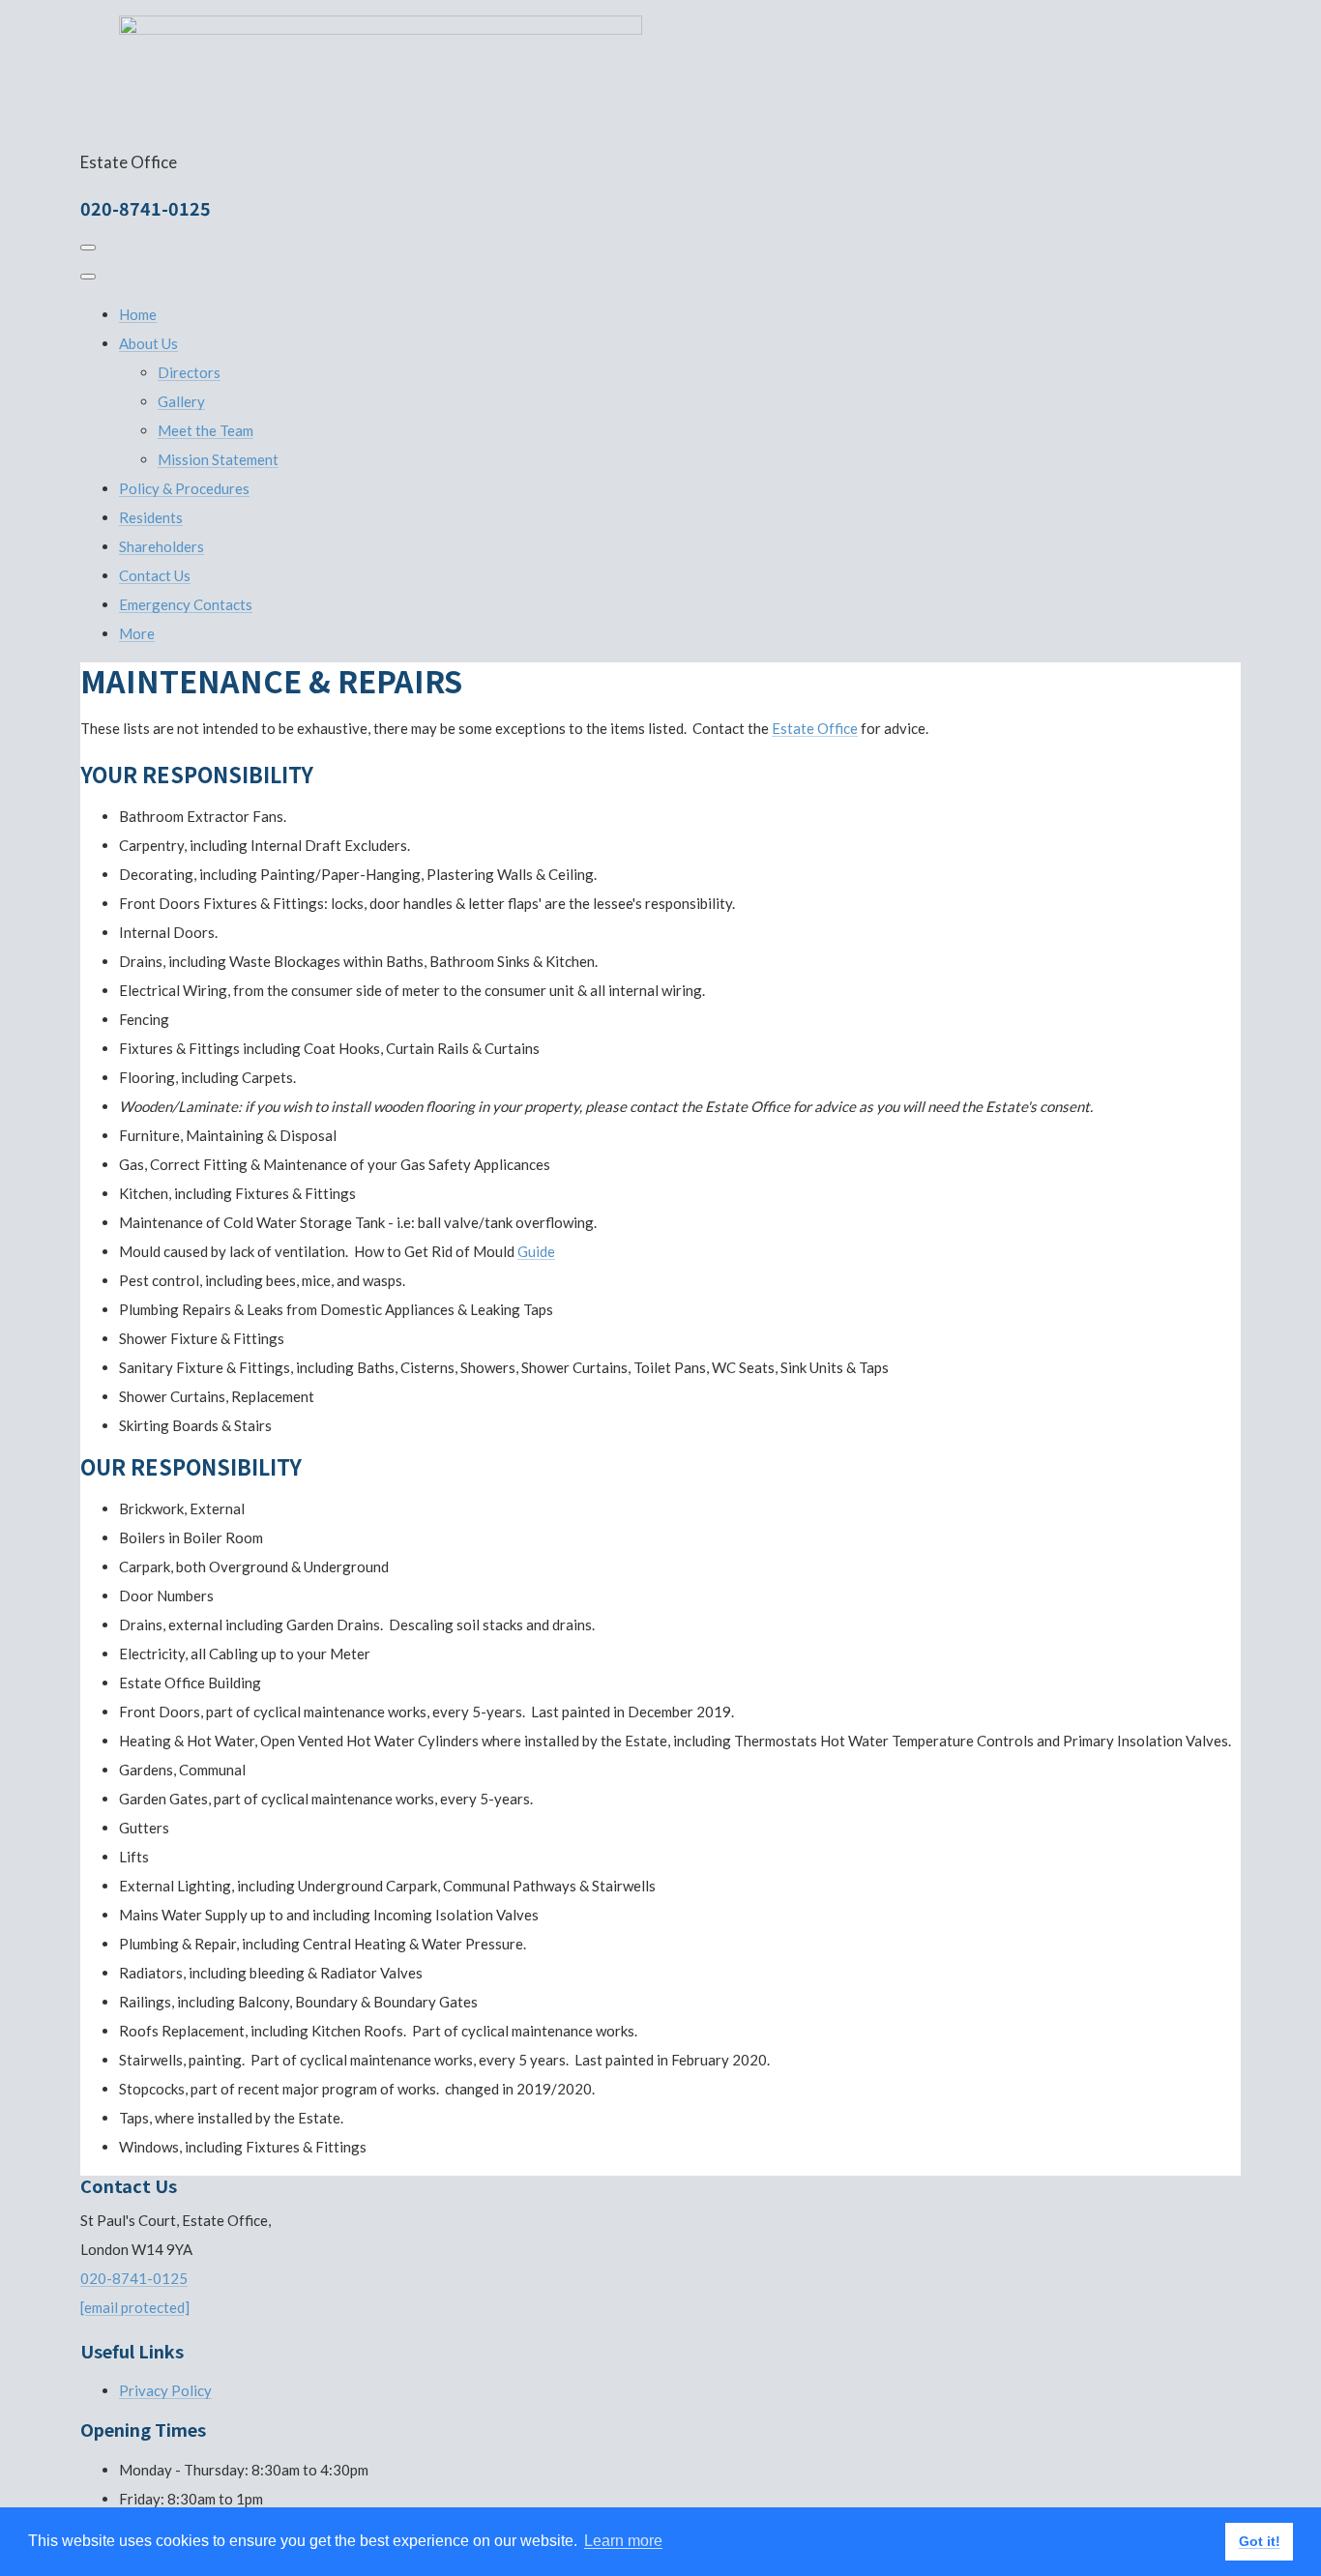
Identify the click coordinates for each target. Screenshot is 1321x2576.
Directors (189, 372)
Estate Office (815, 728)
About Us (148, 343)
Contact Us (155, 575)
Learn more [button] (623, 2541)
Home (138, 314)
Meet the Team (205, 430)
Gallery (181, 401)
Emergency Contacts (186, 604)
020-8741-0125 (134, 2278)
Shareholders (161, 546)
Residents (151, 517)
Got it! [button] (1260, 2541)
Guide (536, 1251)
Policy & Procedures (184, 488)
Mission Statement (218, 459)
